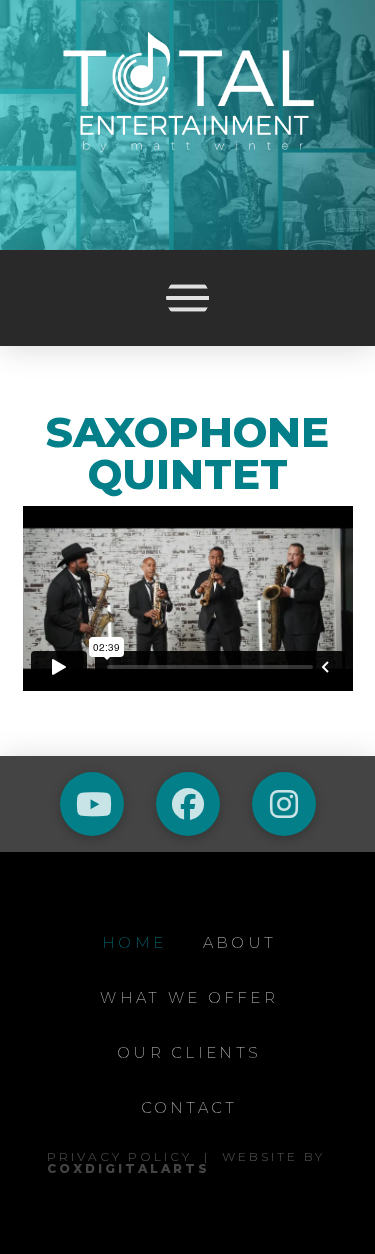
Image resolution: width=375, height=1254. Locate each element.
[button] (188, 298)
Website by (186, 1162)
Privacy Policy (119, 1156)
